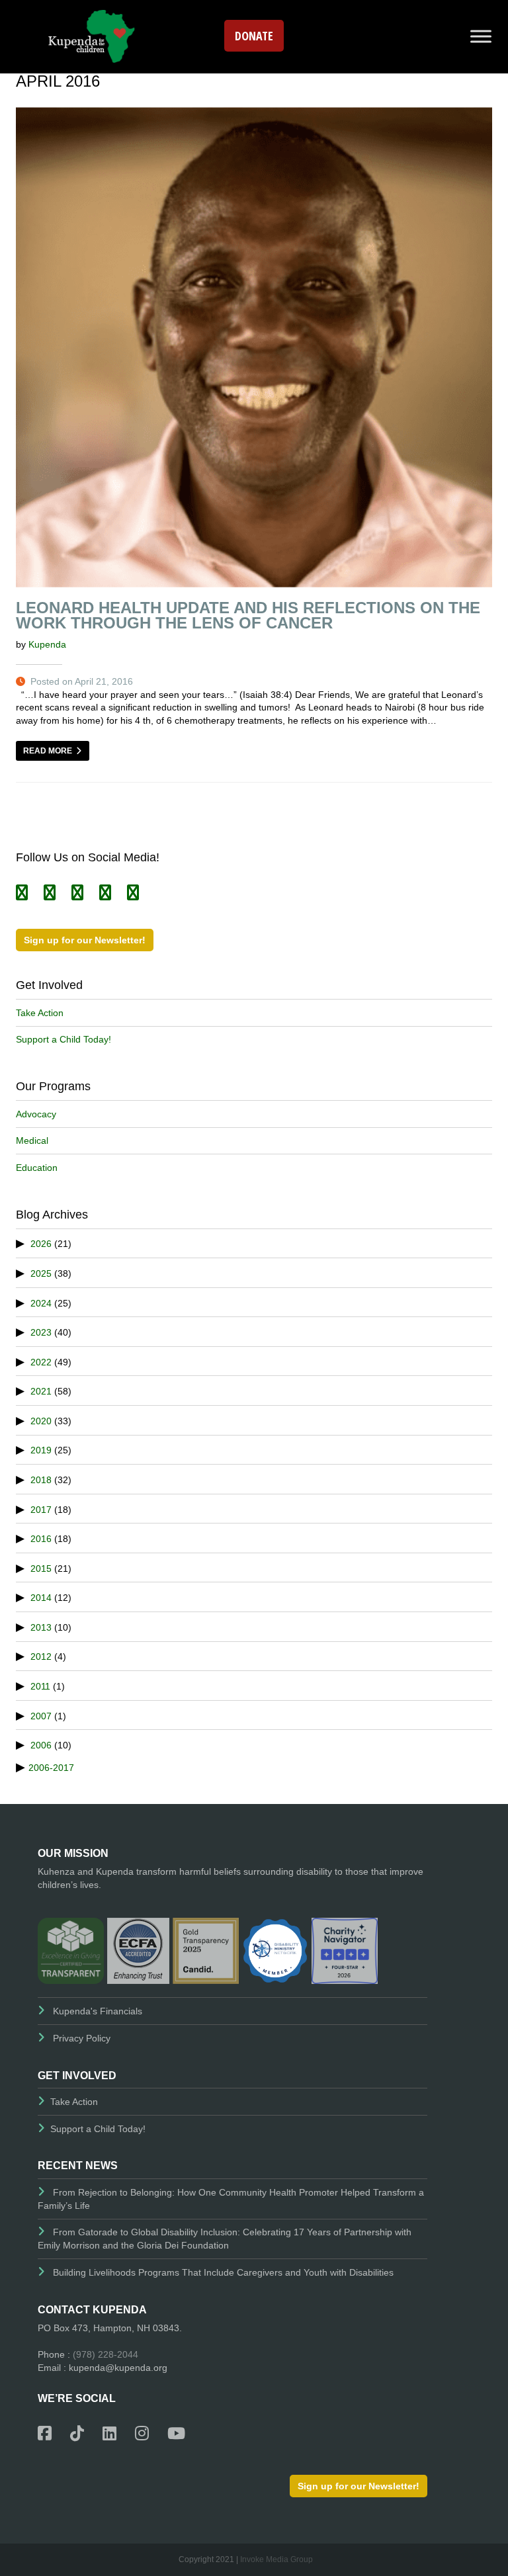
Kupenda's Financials (98, 2011)
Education (37, 1168)
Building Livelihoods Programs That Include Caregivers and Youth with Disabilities (223, 2272)
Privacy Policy (82, 2038)
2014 (41, 1598)
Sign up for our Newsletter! (85, 940)
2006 (41, 1745)
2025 (41, 1273)
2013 (41, 1627)
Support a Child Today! (63, 1039)
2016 (41, 1539)
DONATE (254, 36)
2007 (41, 1716)
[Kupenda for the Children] (91, 35)
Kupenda (47, 644)
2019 (41, 1450)
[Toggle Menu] (481, 36)
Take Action (40, 1013)
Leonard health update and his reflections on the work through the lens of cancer (248, 615)
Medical (32, 1140)
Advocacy (36, 1114)
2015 (41, 1568)
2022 (41, 1362)
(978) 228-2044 (106, 2354)
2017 (41, 1510)
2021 (41, 1391)
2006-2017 (51, 1768)
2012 (41, 1656)
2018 (41, 1480)
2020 (41, 1421)
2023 (41, 1332)
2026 (41, 1244)
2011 (40, 1686)
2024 (41, 1303)
